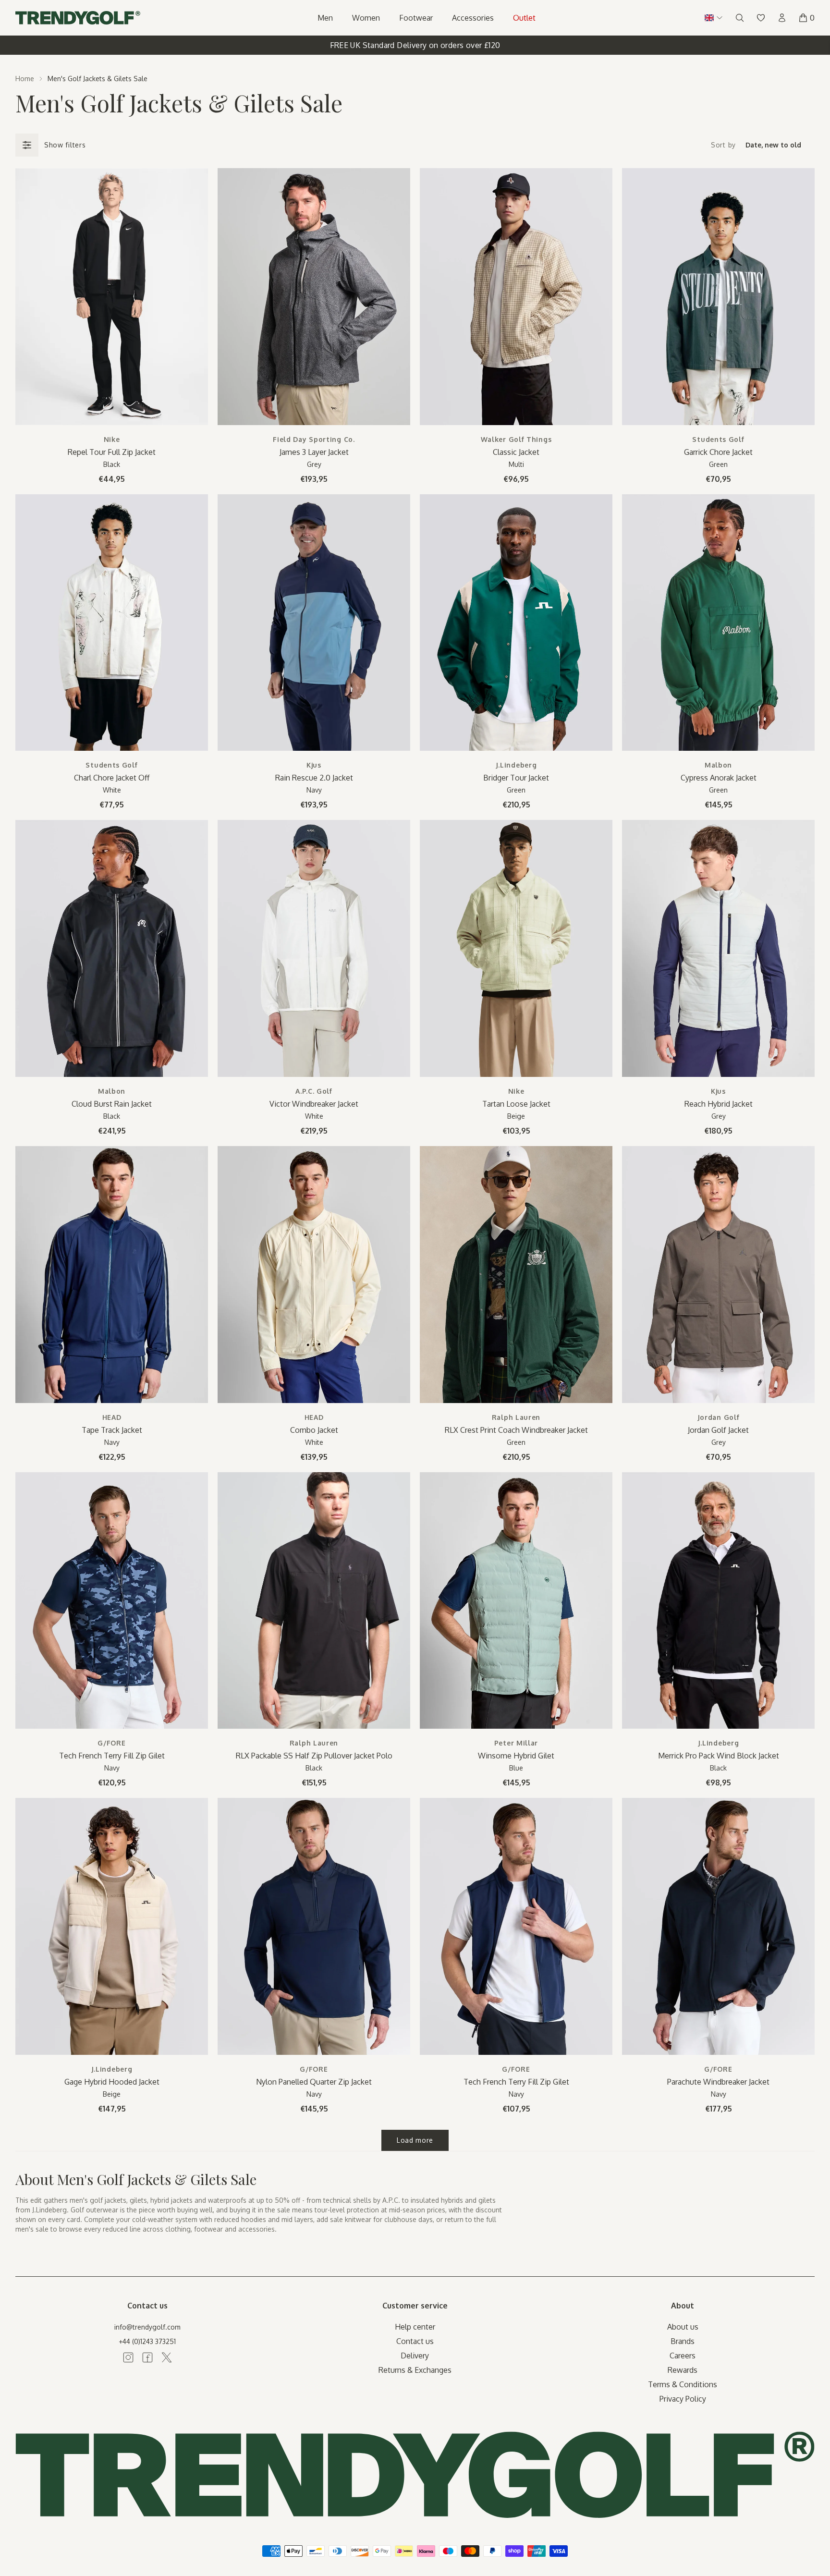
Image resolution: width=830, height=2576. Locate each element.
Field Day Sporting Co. (314, 439)
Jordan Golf (719, 1417)
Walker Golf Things (516, 439)
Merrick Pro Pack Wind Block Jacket (719, 1756)
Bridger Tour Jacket (516, 778)
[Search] (740, 18)
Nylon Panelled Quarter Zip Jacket (314, 2082)
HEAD (112, 1417)
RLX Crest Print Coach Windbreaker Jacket (516, 1430)
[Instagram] (128, 2357)
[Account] (782, 18)
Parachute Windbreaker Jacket (718, 2082)
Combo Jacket (314, 1430)
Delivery (415, 2356)
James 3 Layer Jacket (314, 452)
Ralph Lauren (516, 1417)
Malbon (718, 765)
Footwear (416, 18)
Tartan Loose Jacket (516, 1104)
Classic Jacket (516, 452)
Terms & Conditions (683, 2384)
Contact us (415, 2341)
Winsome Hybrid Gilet (516, 1756)
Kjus (314, 765)
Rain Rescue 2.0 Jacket (314, 778)
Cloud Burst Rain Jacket (112, 1104)
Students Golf (718, 439)
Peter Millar (516, 1743)
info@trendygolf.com (147, 2327)
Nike (112, 439)
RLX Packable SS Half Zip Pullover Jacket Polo (314, 1756)
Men (325, 18)
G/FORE (111, 1743)
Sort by (723, 145)
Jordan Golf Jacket (718, 1430)
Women (366, 18)
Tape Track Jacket (112, 1430)
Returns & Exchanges (415, 2370)
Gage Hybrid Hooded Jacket (112, 2082)
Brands (683, 2341)
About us (683, 2327)
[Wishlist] (761, 18)
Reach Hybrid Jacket (719, 1104)
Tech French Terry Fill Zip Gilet (112, 1756)
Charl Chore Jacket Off (112, 778)
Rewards (683, 2370)
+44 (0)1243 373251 (147, 2341)
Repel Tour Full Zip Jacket (112, 452)
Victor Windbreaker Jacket (314, 1104)
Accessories (473, 18)
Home (25, 79)
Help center (415, 2327)
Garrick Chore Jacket (718, 452)
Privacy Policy (683, 2399)
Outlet (524, 18)
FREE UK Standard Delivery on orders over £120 (415, 45)
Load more (415, 2140)
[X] (167, 2357)
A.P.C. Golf (314, 1091)
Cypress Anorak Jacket (719, 778)
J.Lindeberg (516, 765)
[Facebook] (147, 2357)
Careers (683, 2356)
